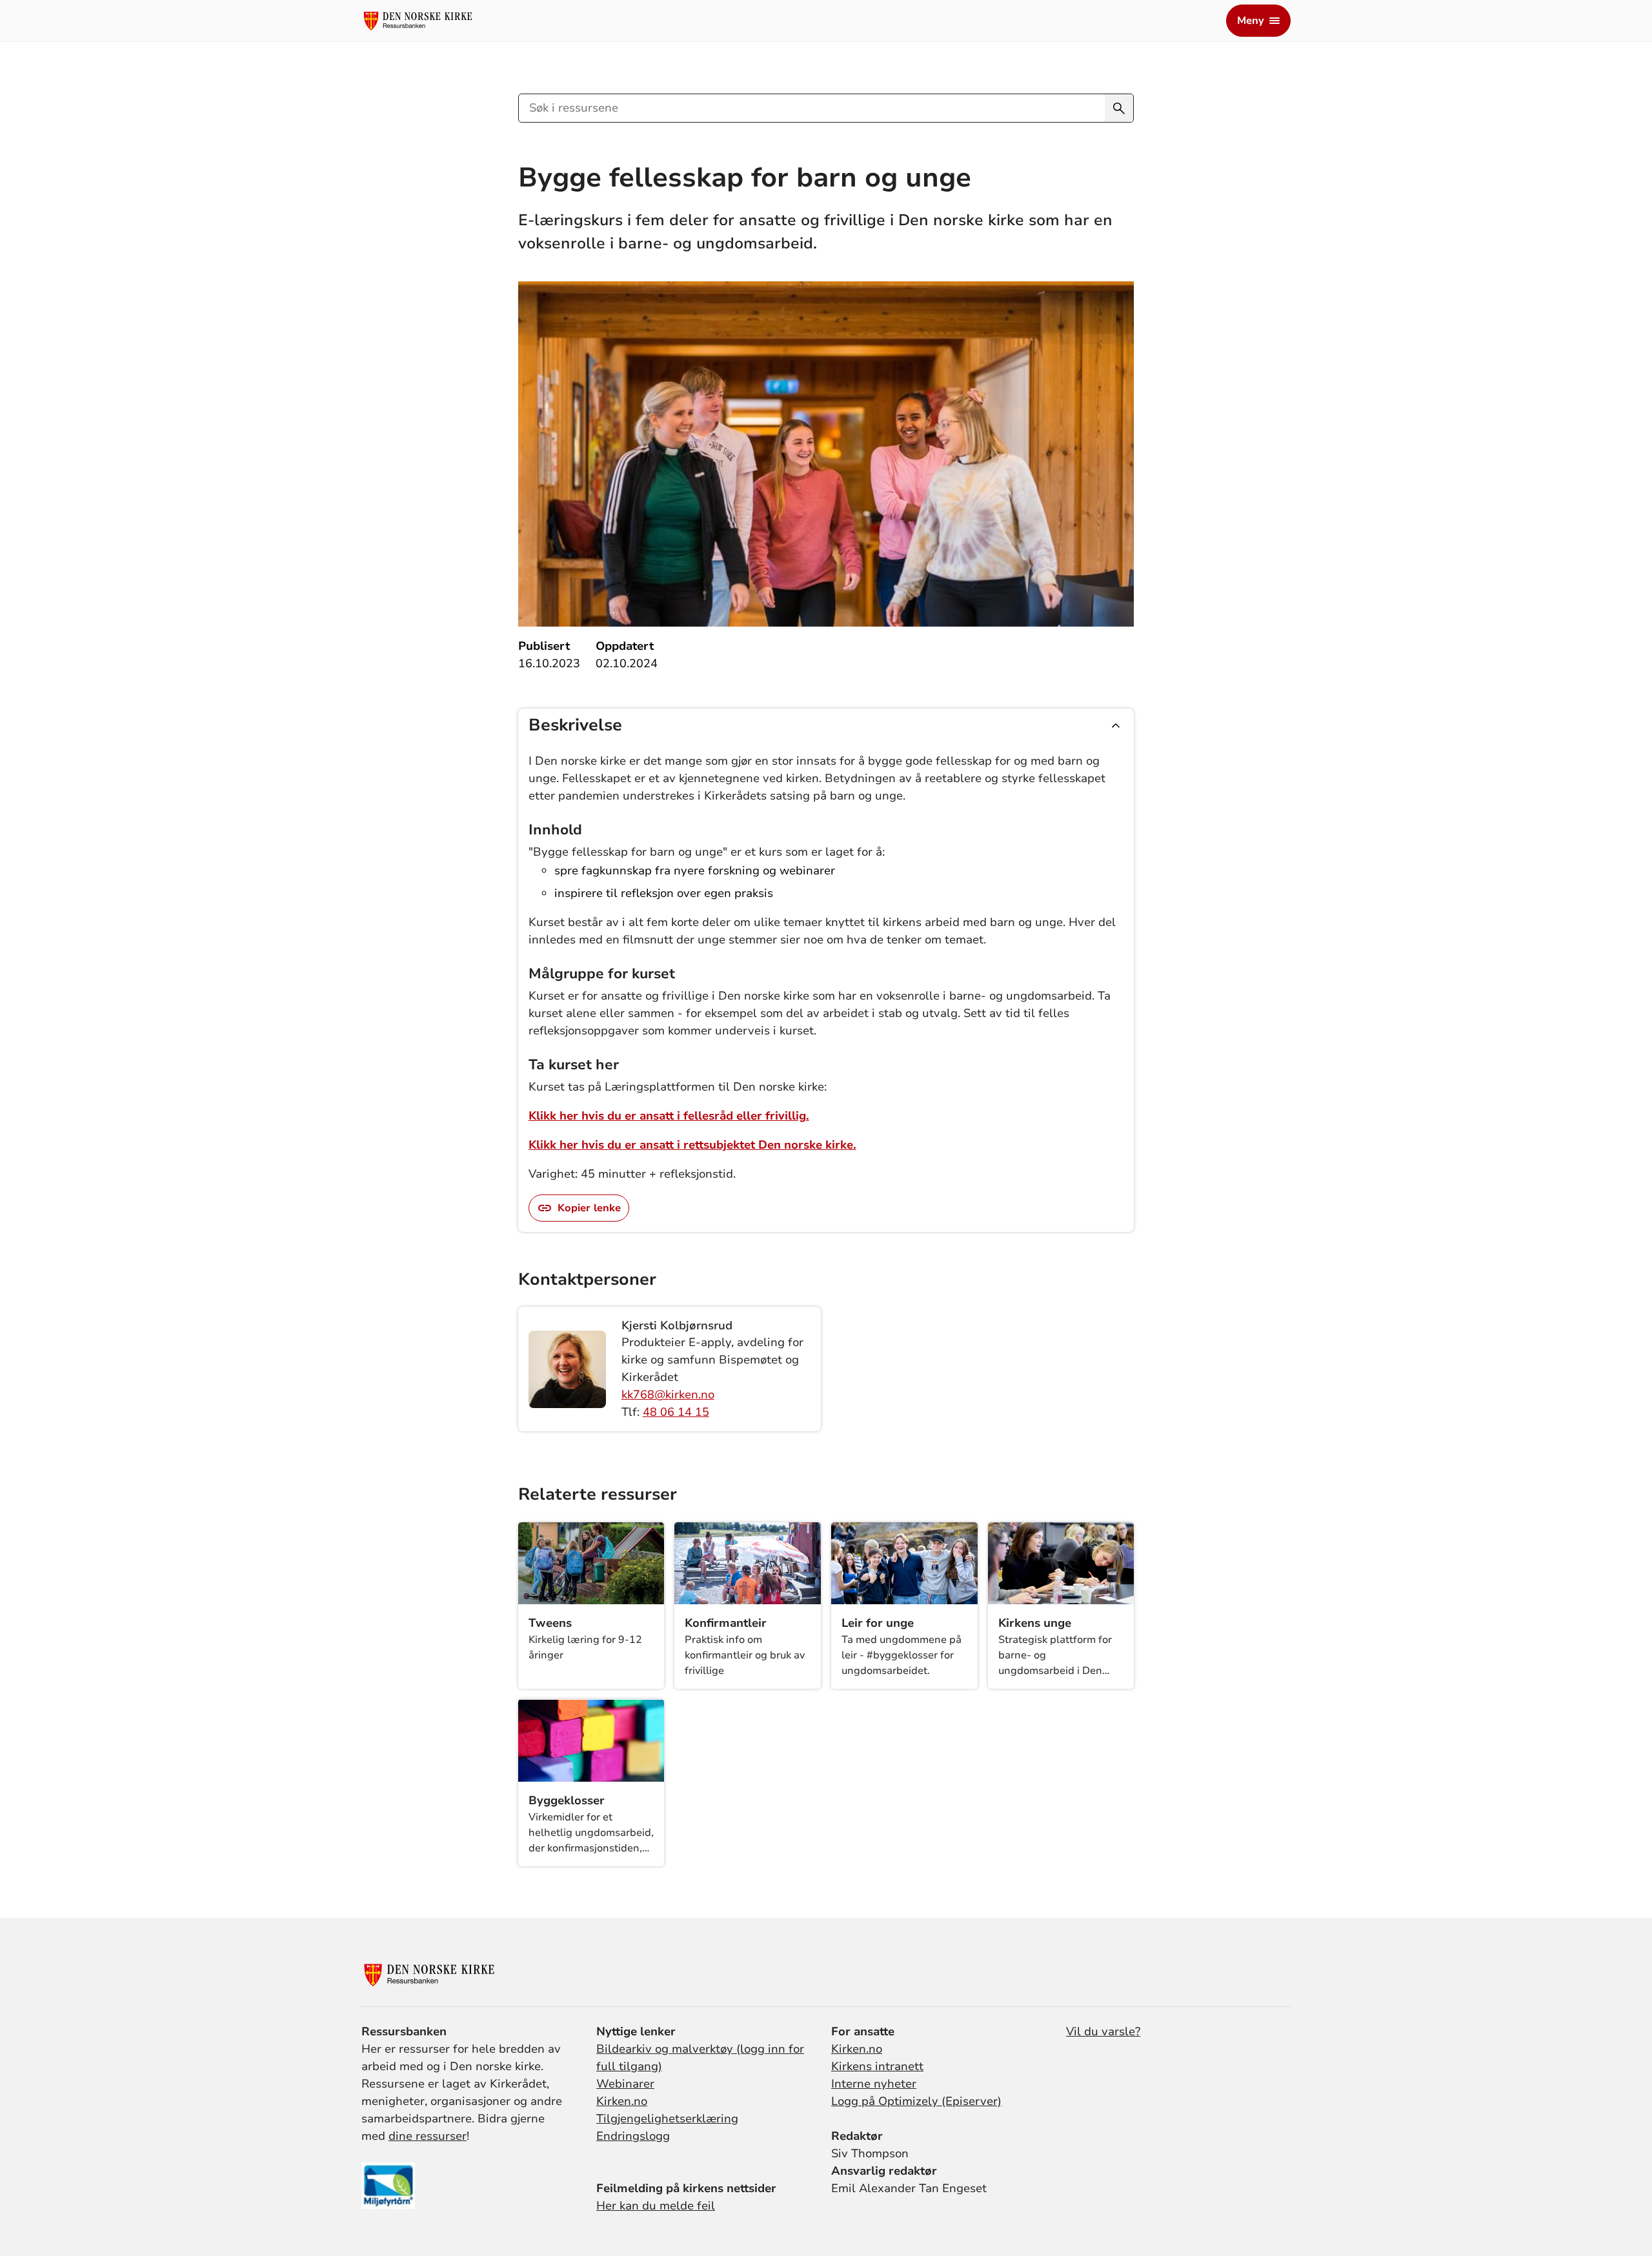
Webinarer (625, 2084)
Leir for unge (878, 1623)
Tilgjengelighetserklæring (667, 2119)
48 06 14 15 (676, 1412)
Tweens (550, 1623)
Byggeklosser (567, 1800)
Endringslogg (633, 2136)
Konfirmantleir (726, 1623)
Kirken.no (622, 2101)
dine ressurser (428, 2136)
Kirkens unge (1035, 1623)
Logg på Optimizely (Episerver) (916, 2101)
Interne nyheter (874, 2084)
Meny (1251, 21)
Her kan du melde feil (656, 2206)
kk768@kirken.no (668, 1395)
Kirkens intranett (877, 2066)
